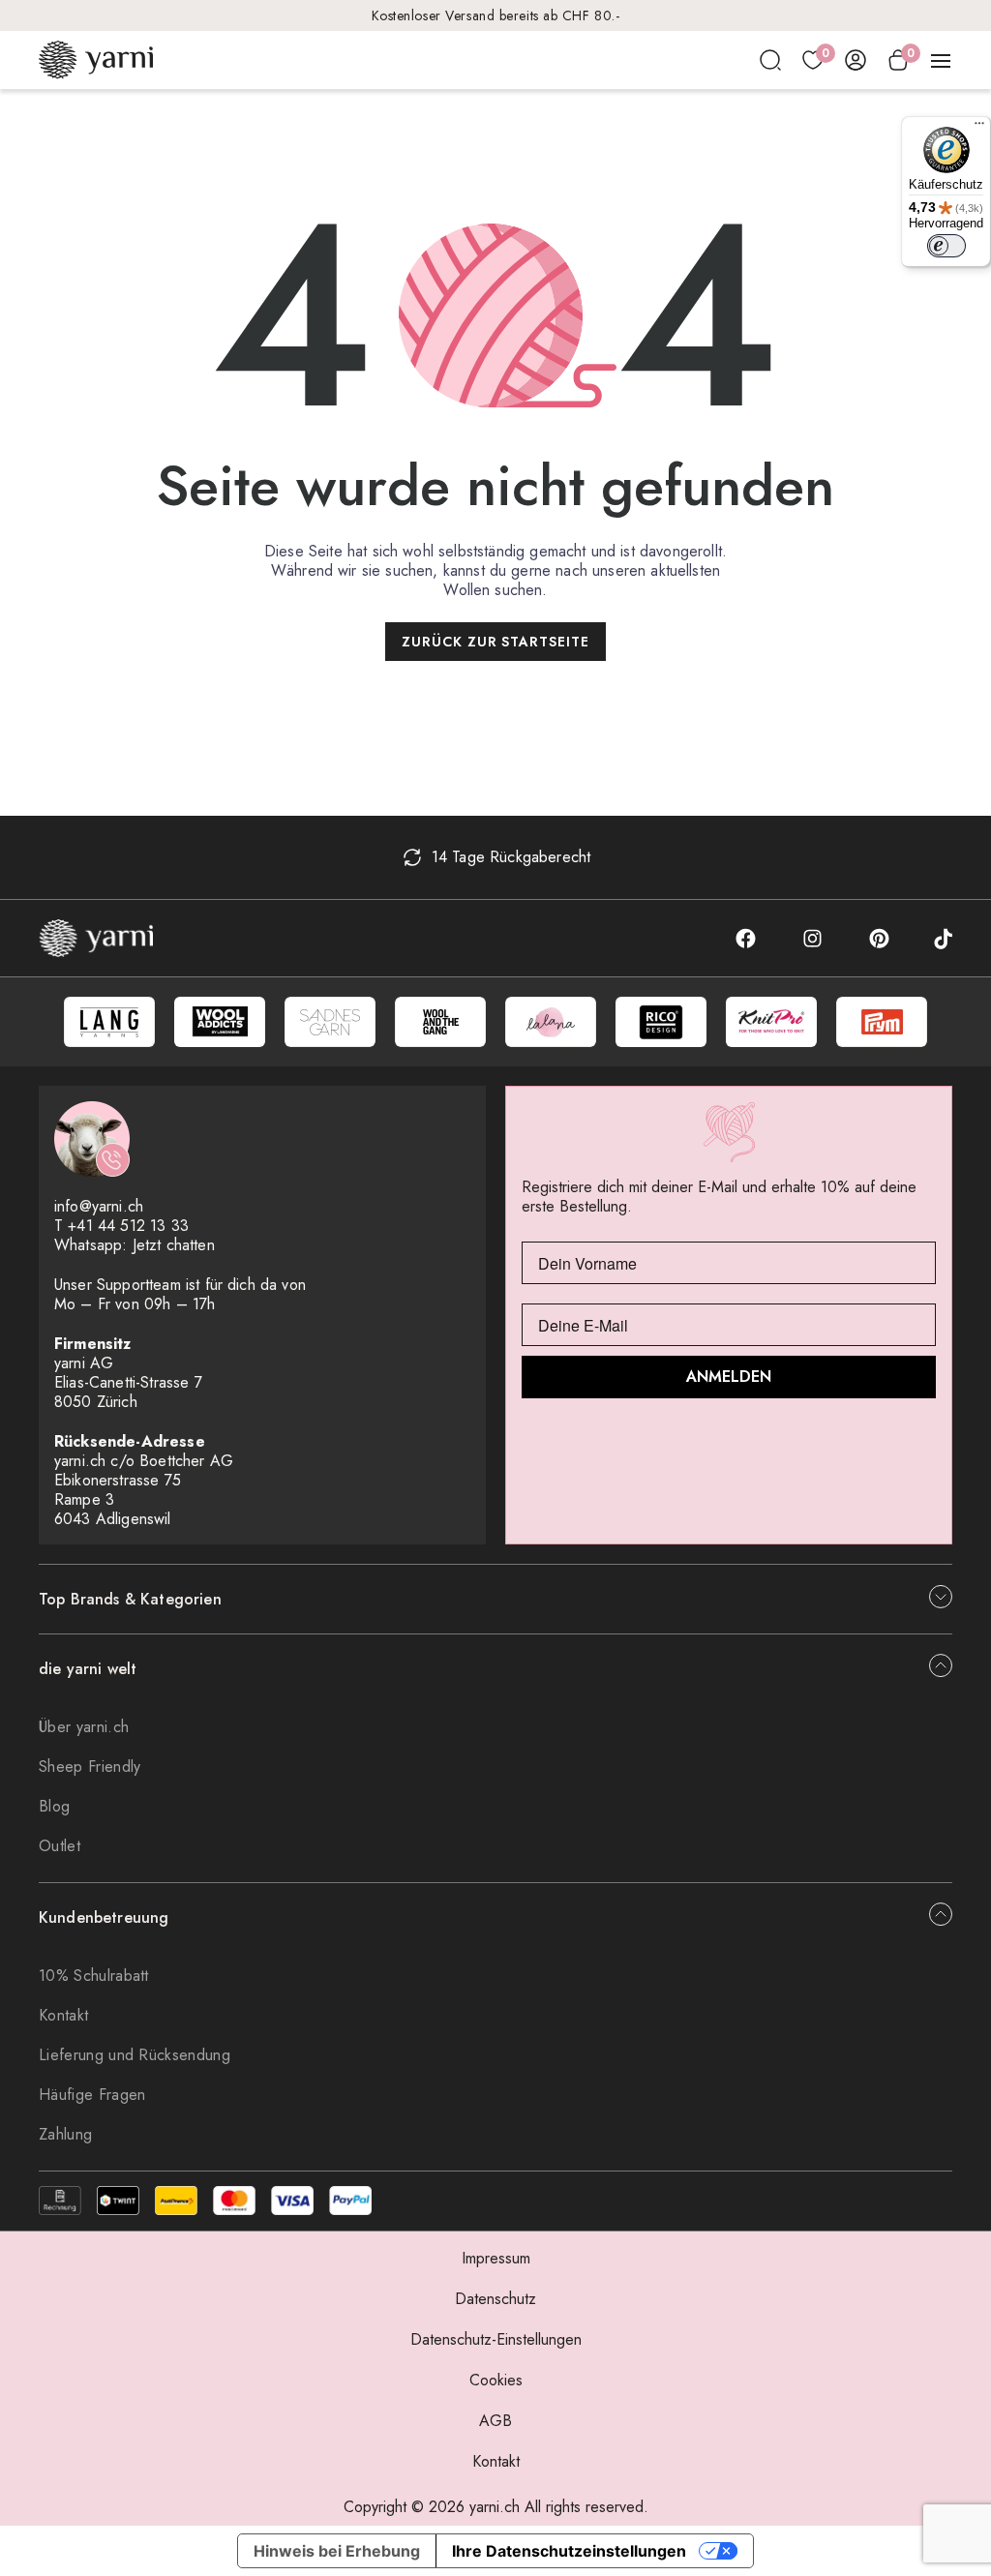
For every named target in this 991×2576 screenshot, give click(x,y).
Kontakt (63, 2015)
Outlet (60, 1846)
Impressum (496, 2258)
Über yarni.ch (84, 1727)
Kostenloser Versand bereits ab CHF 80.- (496, 15)
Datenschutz (495, 2299)
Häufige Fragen (92, 2095)
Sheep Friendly (90, 1767)
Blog (54, 1806)
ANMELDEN (729, 1377)
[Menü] (979, 128)
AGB (495, 2421)
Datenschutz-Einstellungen (496, 2339)
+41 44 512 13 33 (128, 1226)
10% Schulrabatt (94, 1976)
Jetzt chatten (174, 1245)
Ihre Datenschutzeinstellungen (569, 2551)
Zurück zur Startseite (496, 642)
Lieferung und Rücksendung (135, 2055)
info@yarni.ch (99, 1206)
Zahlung (65, 2134)
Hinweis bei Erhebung (337, 2551)
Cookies (496, 2380)
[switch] (946, 246)
